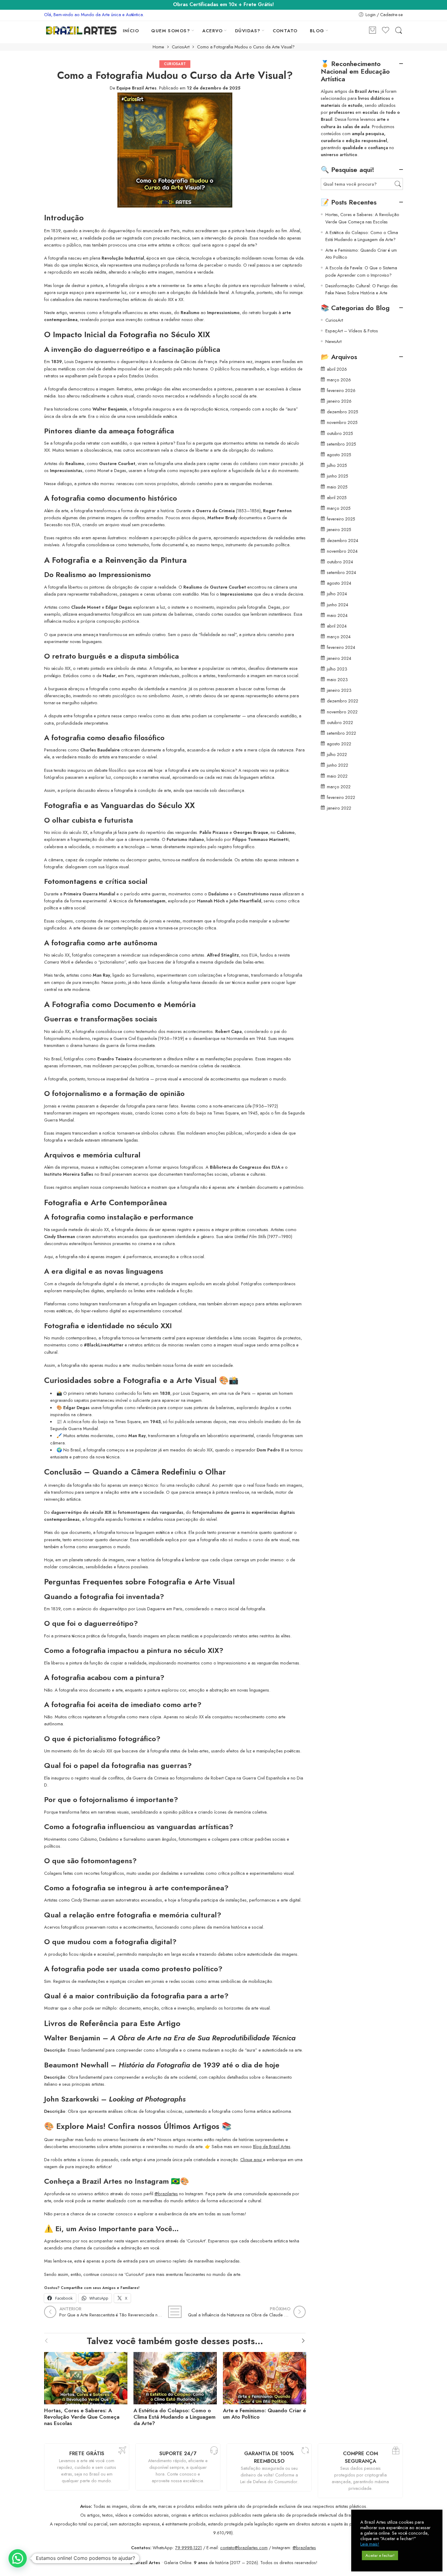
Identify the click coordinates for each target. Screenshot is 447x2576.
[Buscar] (399, 31)
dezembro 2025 (343, 412)
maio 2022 (337, 776)
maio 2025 (337, 487)
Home (158, 47)
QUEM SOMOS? (171, 31)
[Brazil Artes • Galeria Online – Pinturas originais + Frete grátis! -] (81, 30)
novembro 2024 (342, 551)
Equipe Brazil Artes (137, 88)
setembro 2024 (341, 572)
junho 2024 (338, 605)
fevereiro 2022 (341, 797)
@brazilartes (166, 2194)
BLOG (317, 31)
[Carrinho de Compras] (372, 31)
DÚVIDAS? (248, 31)
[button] (18, 2558)
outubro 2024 (340, 562)
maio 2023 (337, 679)
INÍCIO (131, 31)
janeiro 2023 (339, 690)
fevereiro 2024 (341, 647)
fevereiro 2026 (341, 390)
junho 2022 (338, 765)
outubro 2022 (340, 722)
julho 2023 (337, 669)
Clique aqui (252, 2159)
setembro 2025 (341, 444)
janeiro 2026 (339, 401)
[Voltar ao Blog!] (175, 2312)
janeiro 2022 (339, 808)
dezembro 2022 (343, 701)
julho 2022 (337, 754)
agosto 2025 (339, 455)
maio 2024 (337, 615)
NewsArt (333, 341)
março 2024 (339, 637)
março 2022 (339, 787)
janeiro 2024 (339, 658)
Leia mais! (370, 2544)
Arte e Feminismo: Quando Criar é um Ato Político (264, 2414)
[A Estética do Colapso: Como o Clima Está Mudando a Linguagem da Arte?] (175, 2377)
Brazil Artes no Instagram (125, 2181)
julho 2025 (337, 465)
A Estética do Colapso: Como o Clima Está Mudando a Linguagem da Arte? (175, 2417)
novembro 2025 (342, 422)
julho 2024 (337, 594)
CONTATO (285, 31)
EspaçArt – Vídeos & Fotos (352, 331)
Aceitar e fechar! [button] (380, 2555)
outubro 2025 (340, 433)
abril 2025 (337, 497)
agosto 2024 (339, 583)
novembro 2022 (342, 712)
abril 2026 (337, 369)
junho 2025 (338, 476)
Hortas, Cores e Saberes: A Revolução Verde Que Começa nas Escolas (82, 2417)
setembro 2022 (341, 733)
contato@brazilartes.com (244, 2548)
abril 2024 (337, 626)
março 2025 (339, 508)
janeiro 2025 (339, 529)
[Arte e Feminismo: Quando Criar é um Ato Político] (265, 2377)
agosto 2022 (339, 744)
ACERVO (213, 31)
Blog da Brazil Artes (272, 2146)
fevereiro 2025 (341, 519)
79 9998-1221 (189, 2548)
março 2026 (339, 380)
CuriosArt (181, 47)
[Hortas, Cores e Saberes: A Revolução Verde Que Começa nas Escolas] (86, 2377)
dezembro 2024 (343, 540)
